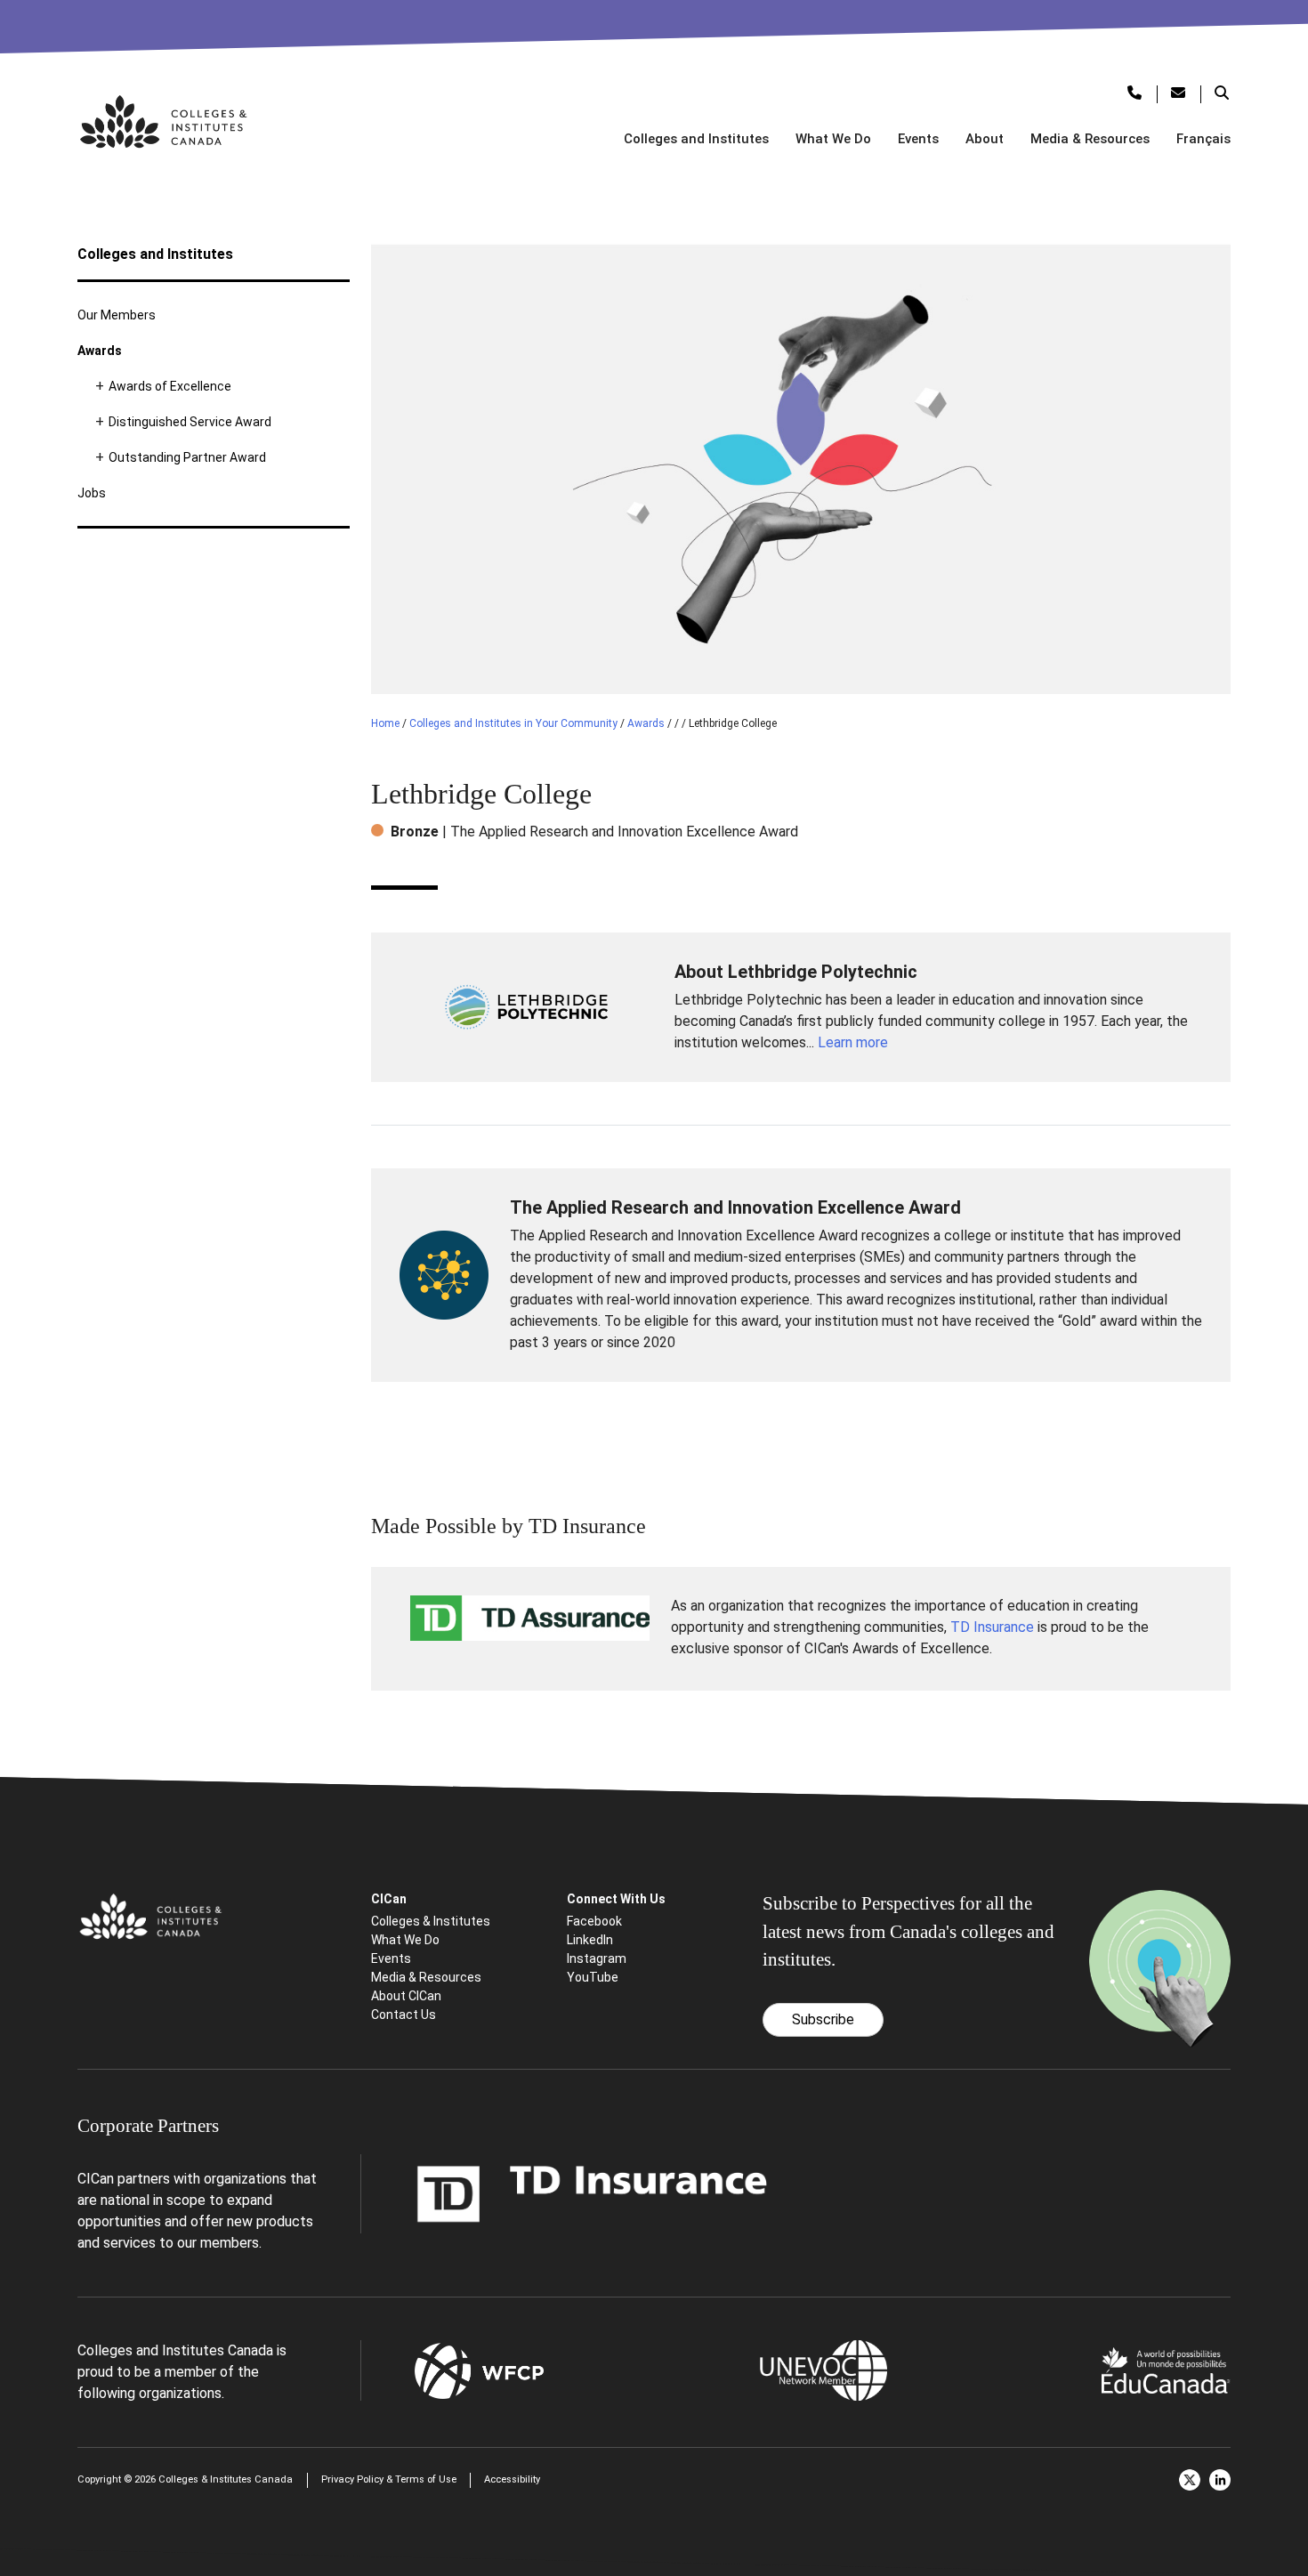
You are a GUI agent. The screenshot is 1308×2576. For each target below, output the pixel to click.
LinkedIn (590, 1940)
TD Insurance (992, 1627)
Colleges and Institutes (696, 139)
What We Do (833, 139)
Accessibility (512, 2479)
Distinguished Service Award (190, 422)
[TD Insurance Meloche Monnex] (593, 2193)
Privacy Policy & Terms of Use (389, 2479)
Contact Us (404, 2015)
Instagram (597, 1958)
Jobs (92, 493)
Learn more (853, 1042)
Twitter (1190, 2480)
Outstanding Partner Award (187, 457)
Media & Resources (1090, 139)
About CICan (406, 1996)
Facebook (594, 1921)
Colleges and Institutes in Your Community (513, 723)
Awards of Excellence (170, 386)
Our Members (117, 315)
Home (385, 723)
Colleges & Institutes (431, 1921)
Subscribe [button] (823, 2019)
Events (918, 139)
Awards (100, 351)
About (985, 139)
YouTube (593, 1977)
